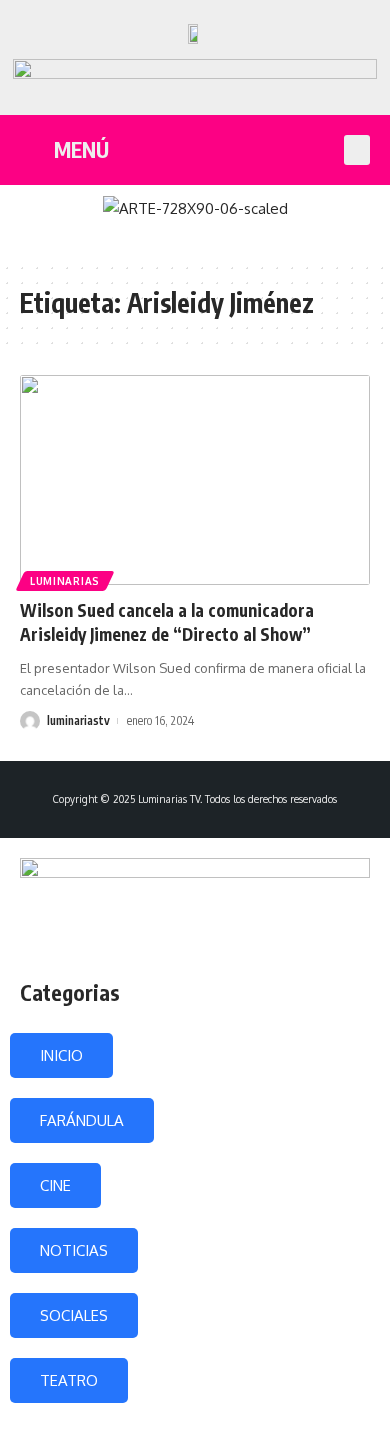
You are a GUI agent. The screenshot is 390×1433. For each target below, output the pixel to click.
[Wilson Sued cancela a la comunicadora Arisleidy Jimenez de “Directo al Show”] (195, 480)
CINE (55, 1185)
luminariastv (78, 720)
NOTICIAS (74, 1250)
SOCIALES (74, 1315)
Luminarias (65, 581)
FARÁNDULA (82, 1120)
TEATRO (69, 1380)
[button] (357, 150)
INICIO (61, 1055)
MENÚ (81, 149)
